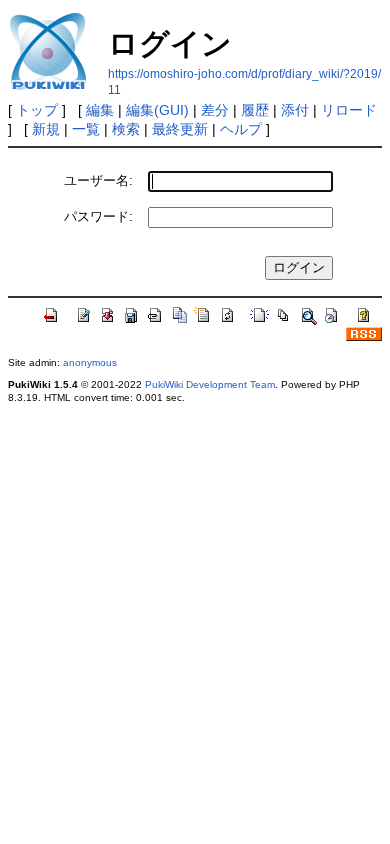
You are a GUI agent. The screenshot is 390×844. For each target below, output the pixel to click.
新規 (46, 129)
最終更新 (180, 129)
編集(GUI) (157, 110)
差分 (215, 110)
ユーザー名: (98, 180)
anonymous (90, 362)
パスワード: (98, 216)
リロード (349, 110)
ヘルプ (241, 129)
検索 (126, 129)
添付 (295, 110)
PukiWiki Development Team (210, 384)
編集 (100, 110)
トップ (37, 110)
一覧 (86, 129)
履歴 (255, 110)
